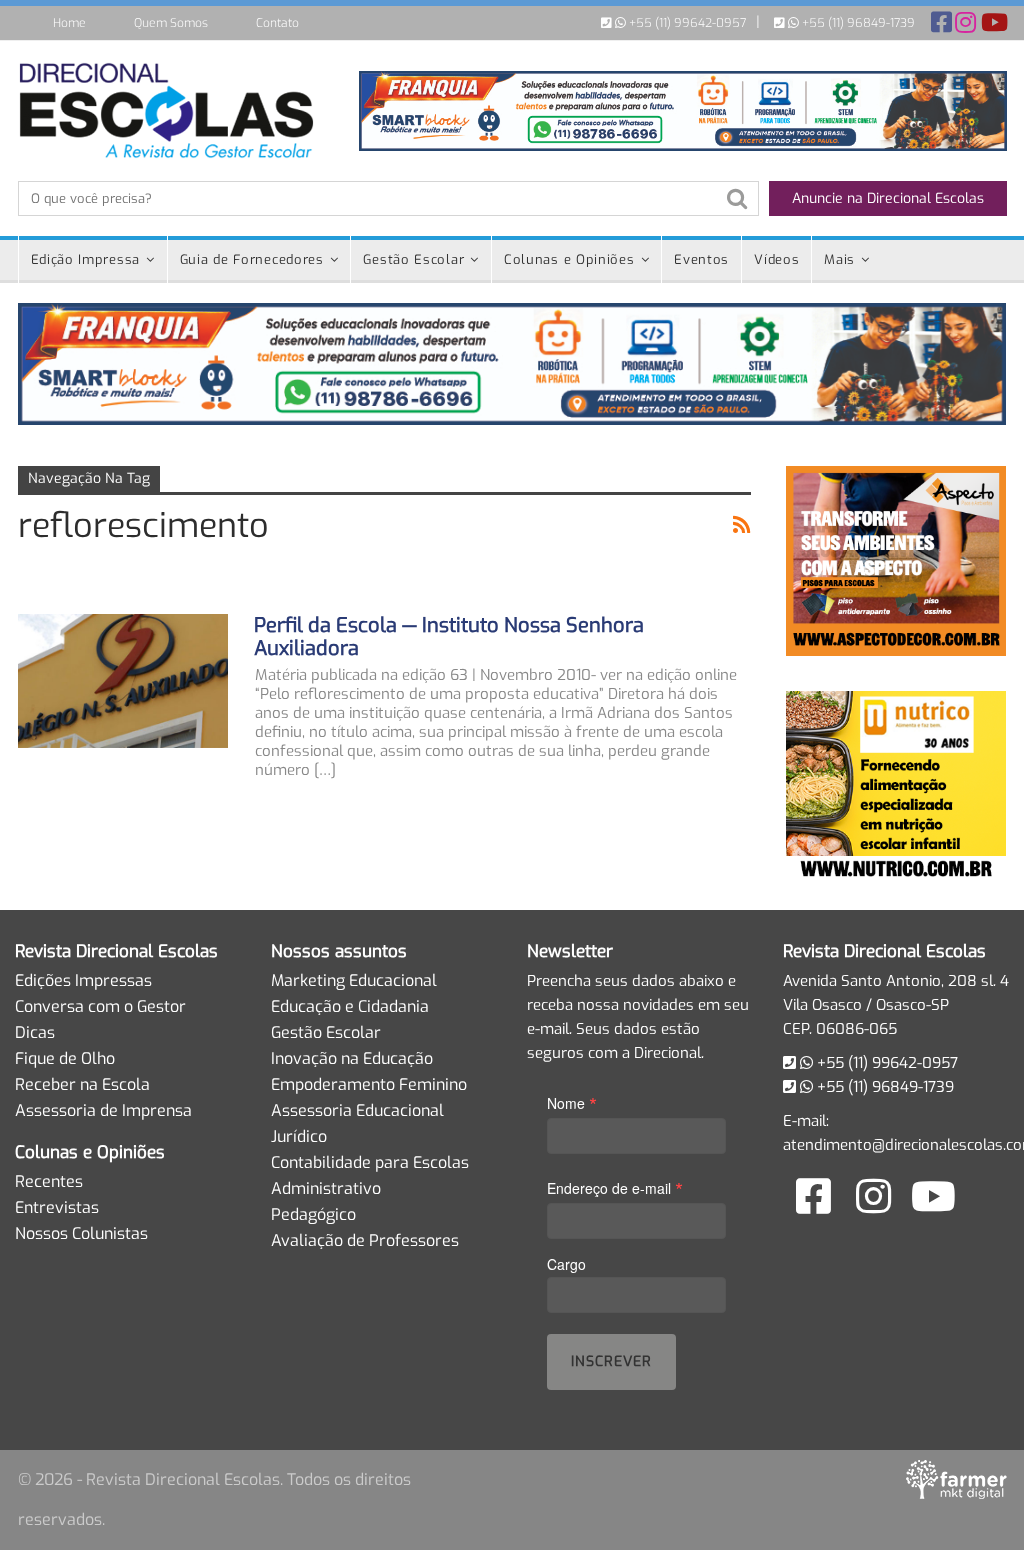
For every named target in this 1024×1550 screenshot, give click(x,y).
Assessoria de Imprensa (103, 1110)
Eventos (701, 259)
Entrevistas (57, 1207)
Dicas (35, 1032)
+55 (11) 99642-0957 (686, 23)
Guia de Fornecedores (252, 259)
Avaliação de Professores (365, 1240)
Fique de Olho (65, 1058)
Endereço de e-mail (615, 1187)
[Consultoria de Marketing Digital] (956, 1479)
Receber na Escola (82, 1084)
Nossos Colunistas (81, 1233)
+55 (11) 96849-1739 (857, 23)
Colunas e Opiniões (569, 259)
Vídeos (776, 259)
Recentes (49, 1181)
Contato (277, 23)
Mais (839, 259)
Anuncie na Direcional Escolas (888, 198)
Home (69, 23)
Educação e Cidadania (350, 1006)
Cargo (566, 1264)
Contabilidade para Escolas (370, 1162)
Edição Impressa (86, 259)
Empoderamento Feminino (369, 1084)
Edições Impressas (83, 980)
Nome (572, 1102)
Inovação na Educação (352, 1058)
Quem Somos (171, 23)
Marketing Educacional (354, 980)
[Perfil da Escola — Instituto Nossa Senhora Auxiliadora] (123, 681)
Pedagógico (313, 1214)
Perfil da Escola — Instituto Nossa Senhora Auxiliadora (449, 637)
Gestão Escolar (413, 259)
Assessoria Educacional (357, 1110)
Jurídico (299, 1136)
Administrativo (326, 1188)
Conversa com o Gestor (100, 1006)
